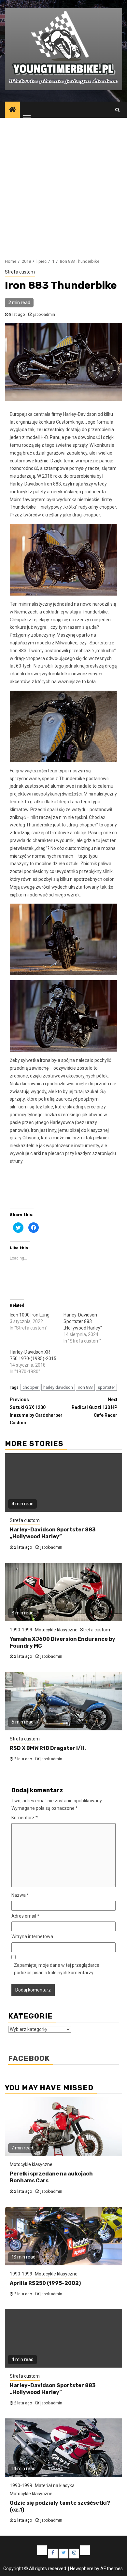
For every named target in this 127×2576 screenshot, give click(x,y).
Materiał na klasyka (55, 2485)
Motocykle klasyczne (56, 1630)
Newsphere (82, 2569)
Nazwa (20, 1895)
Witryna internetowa (32, 1936)
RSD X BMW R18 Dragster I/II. (48, 1748)
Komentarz (25, 1818)
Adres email (25, 1916)
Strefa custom (20, 272)
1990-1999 (21, 1630)
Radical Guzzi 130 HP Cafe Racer (94, 1407)
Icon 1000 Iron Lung (30, 1315)
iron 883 (85, 1387)
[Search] (117, 110)
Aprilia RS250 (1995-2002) (45, 2283)
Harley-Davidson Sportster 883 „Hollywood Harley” (83, 1321)
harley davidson (58, 1387)
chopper (30, 1387)
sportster (106, 1387)
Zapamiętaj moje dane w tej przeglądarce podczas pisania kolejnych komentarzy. (57, 1969)
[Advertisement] (63, 185)
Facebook (29, 2058)
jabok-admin (44, 315)
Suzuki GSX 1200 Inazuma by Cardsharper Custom (36, 1411)
